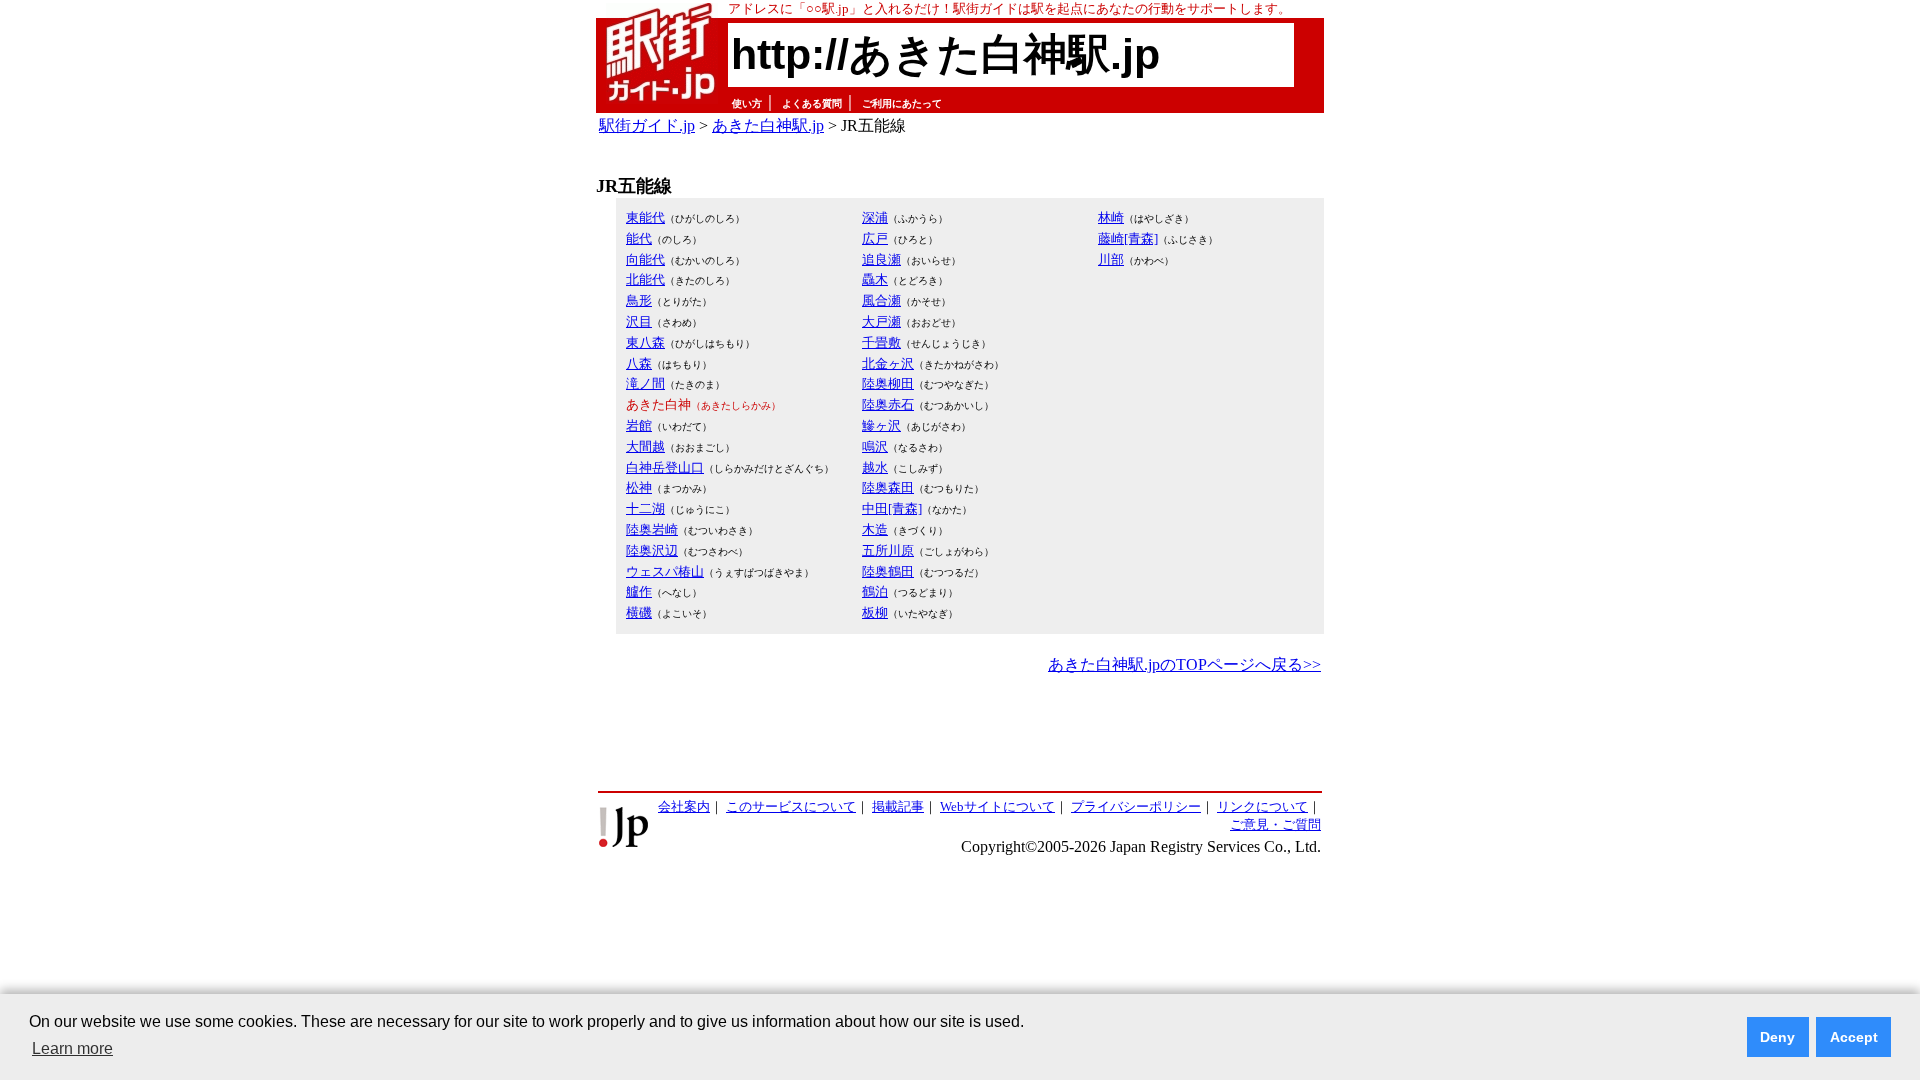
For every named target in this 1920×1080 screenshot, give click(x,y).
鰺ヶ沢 (881, 425)
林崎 (1111, 217)
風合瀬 (881, 300)
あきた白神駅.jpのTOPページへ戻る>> (1184, 664)
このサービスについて (791, 806)
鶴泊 (875, 591)
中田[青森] (892, 508)
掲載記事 (898, 806)
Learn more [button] (72, 1048)
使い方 (747, 103)
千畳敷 (881, 342)
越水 (875, 467)
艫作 (639, 591)
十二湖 (645, 508)
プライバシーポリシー (1136, 806)
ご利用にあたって (902, 103)
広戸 (875, 238)
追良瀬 (881, 259)
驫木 (875, 279)
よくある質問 (812, 103)
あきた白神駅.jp (768, 125)
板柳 (875, 612)
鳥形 (639, 300)
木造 (875, 529)
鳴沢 (875, 446)
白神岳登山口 (665, 467)
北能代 (645, 279)
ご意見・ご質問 (1275, 824)
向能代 (645, 259)
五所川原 (888, 550)
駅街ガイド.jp (647, 125)
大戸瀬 (881, 321)
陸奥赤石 (888, 404)
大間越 (645, 446)
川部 (1111, 259)
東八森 (645, 342)
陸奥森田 (888, 487)
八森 (639, 363)
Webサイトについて (997, 806)
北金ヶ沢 (888, 363)
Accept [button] (1854, 1037)
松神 (639, 487)
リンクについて (1262, 806)
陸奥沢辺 (652, 550)
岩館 (639, 425)
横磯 (639, 612)
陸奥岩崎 (652, 529)
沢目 (639, 321)
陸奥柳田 (888, 383)
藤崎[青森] (1128, 238)
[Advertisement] (960, 734)
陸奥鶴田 (888, 571)
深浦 (875, 217)
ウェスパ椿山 (665, 571)
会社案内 (684, 806)
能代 (639, 238)
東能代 (645, 217)
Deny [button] (1777, 1037)
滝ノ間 (645, 383)
